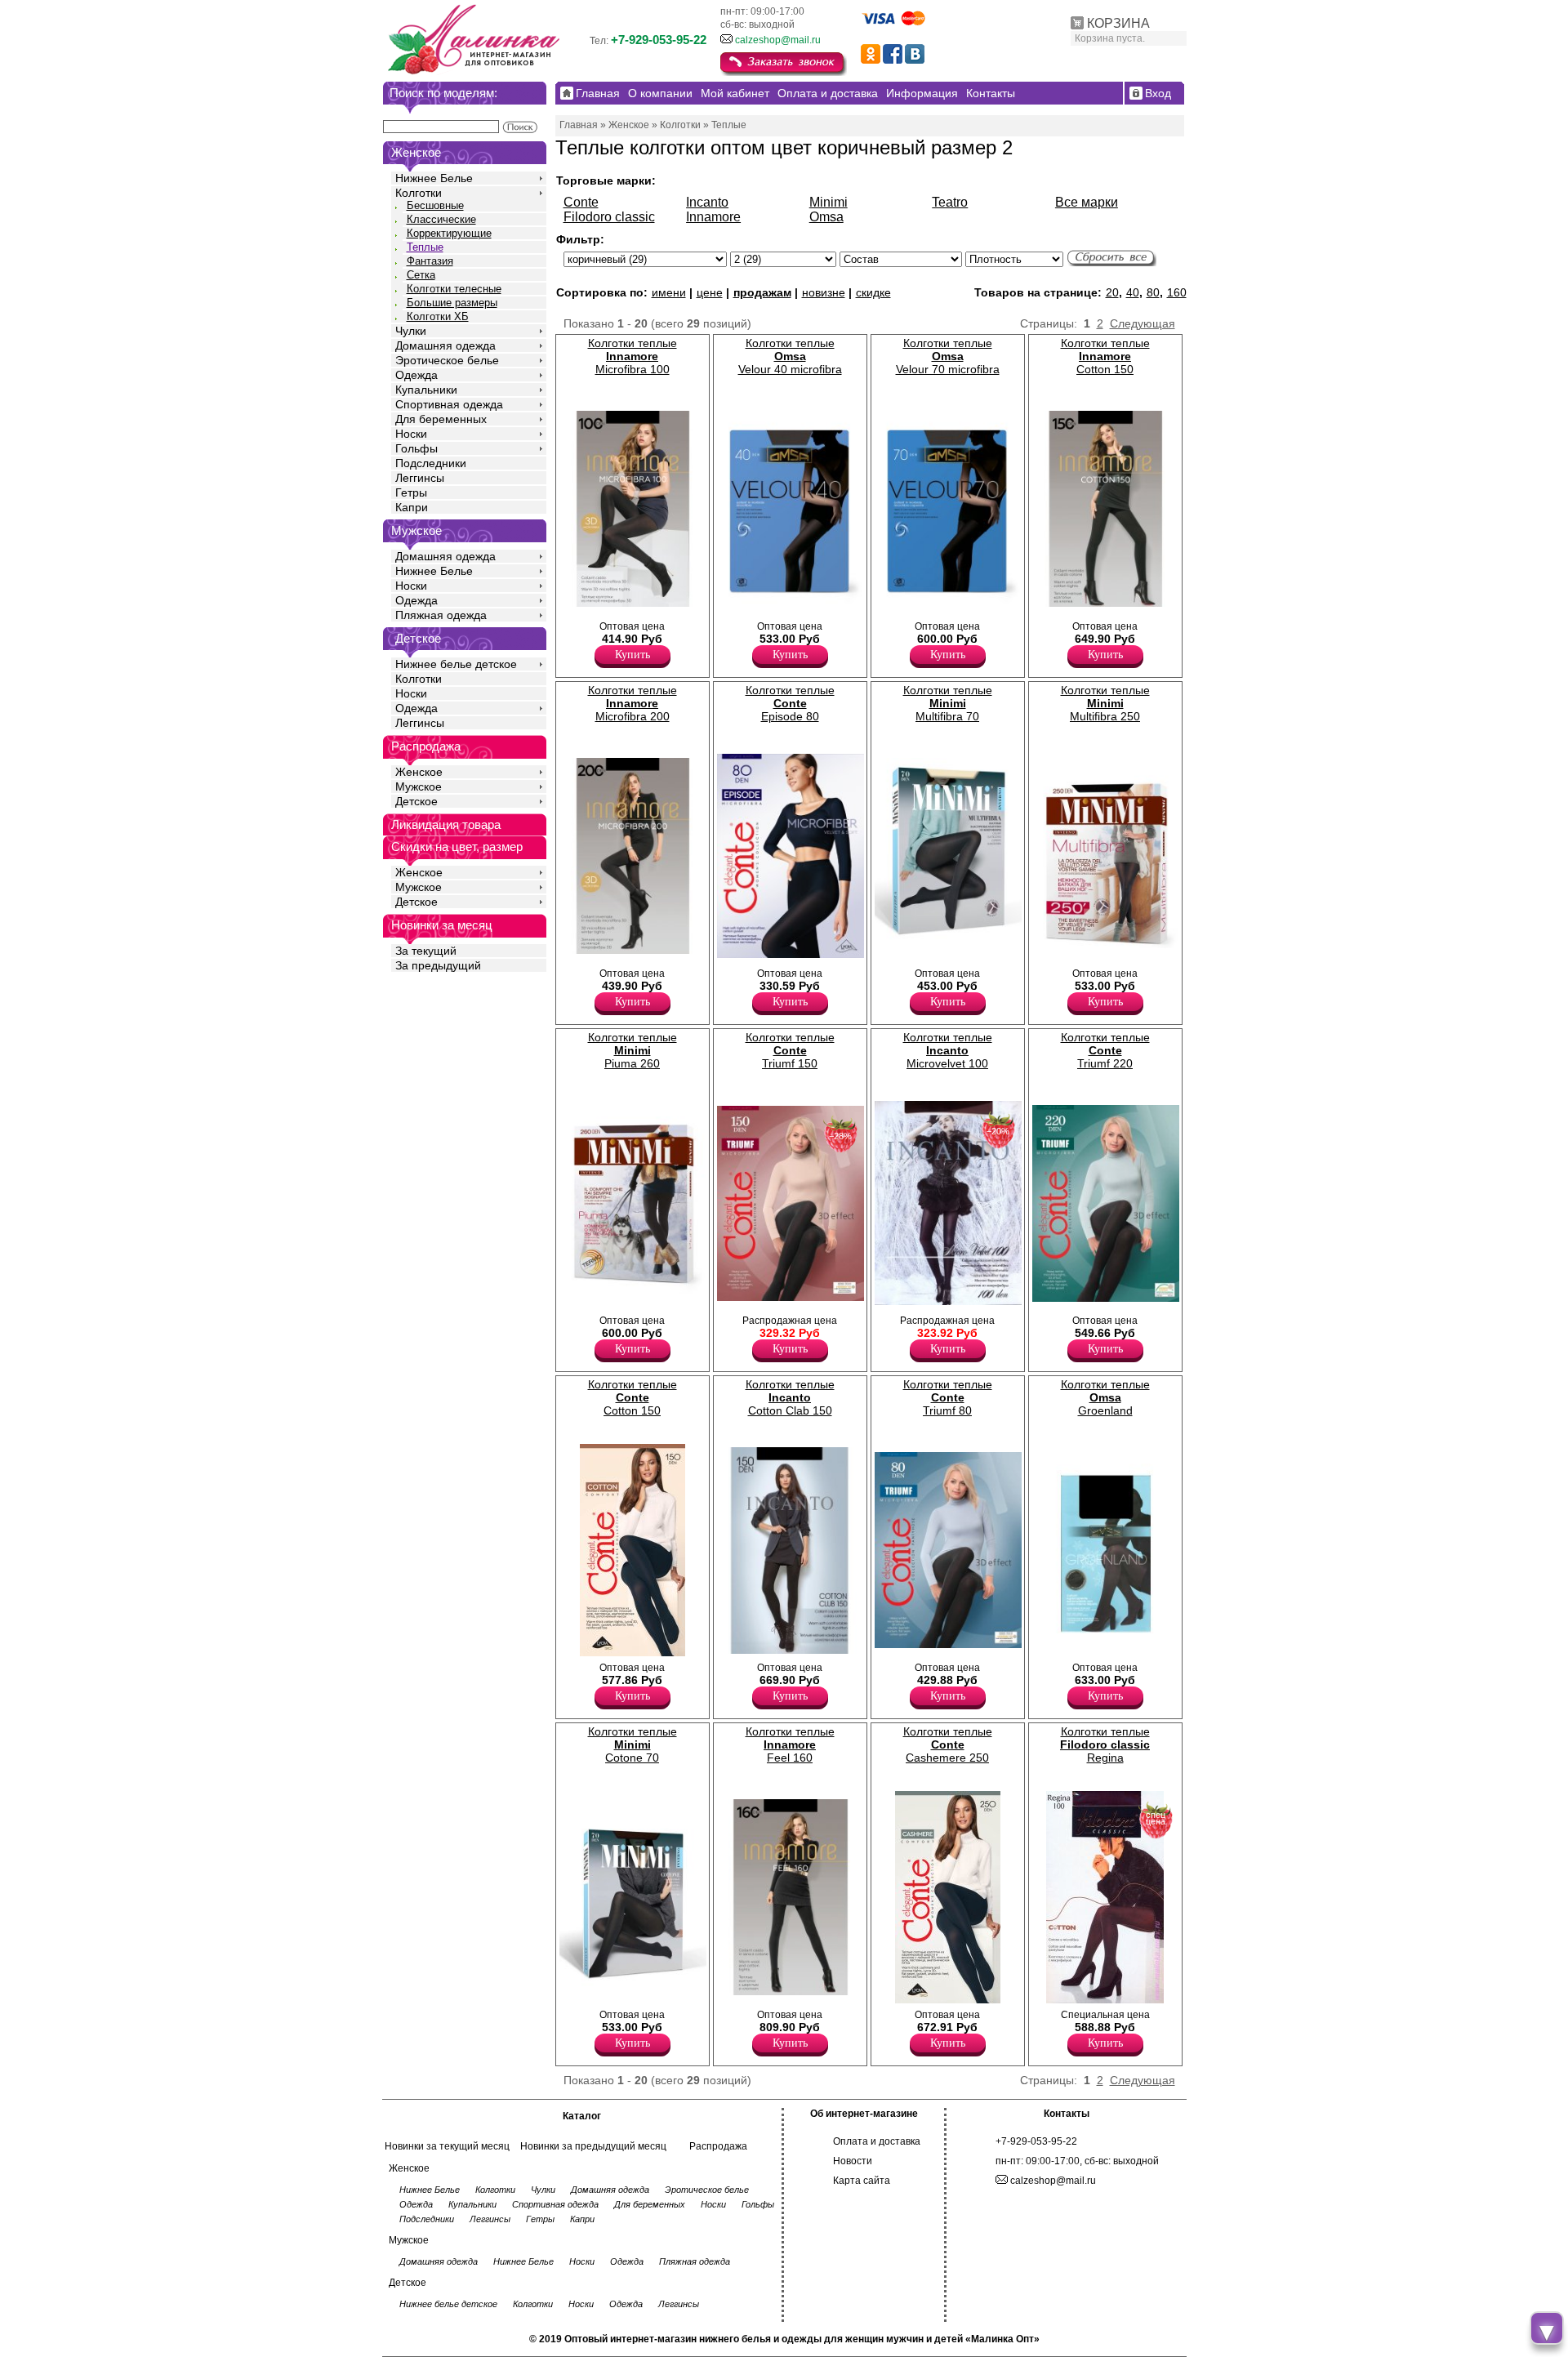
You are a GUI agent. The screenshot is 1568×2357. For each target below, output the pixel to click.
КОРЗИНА (1118, 23)
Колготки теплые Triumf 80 (948, 1397)
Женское (419, 772)
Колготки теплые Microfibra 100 (633, 356)
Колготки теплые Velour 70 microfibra (948, 356)
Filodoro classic (609, 217)
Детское (418, 638)
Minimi (829, 202)
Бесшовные (435, 205)
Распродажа (718, 2146)
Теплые (425, 247)
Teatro (950, 202)
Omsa (826, 217)
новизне (824, 292)
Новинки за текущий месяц (447, 2146)
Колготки (419, 193)
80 (1153, 292)
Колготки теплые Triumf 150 (790, 1050)
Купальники (426, 390)
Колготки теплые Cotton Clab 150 (790, 1397)
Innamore (713, 217)
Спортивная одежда (449, 404)
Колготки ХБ (438, 316)
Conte (581, 202)
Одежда (416, 375)
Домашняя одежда (445, 345)
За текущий (426, 951)
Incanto (707, 202)
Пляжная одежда (441, 615)
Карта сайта (862, 2181)
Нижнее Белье (434, 178)
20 (1112, 292)
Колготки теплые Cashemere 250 (948, 1744)
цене (710, 292)
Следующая (1143, 323)
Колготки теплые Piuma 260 (633, 1050)
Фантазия (430, 261)
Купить (633, 655)
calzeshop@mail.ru (778, 40)
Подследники (431, 463)
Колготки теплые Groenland (1105, 1397)
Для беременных (441, 419)
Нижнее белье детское (456, 664)
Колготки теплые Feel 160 (790, 1744)
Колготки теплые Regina (1105, 1744)
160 (1177, 292)
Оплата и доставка (877, 2141)
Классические (441, 219)
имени (669, 292)
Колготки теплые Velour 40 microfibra (790, 356)
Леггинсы (420, 478)
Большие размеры (452, 303)
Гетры (411, 492)
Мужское (419, 786)
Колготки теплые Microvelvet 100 (948, 1050)
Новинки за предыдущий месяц (593, 2146)
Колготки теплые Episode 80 (790, 703)
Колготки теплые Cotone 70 (633, 1744)
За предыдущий (438, 965)
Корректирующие (449, 233)
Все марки (1087, 202)
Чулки (411, 331)
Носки (411, 434)
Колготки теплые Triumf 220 (1105, 1050)
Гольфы (416, 448)
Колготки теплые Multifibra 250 (1105, 703)
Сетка (421, 275)
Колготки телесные (454, 289)
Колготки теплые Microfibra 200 (633, 703)
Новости (853, 2161)
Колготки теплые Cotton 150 (1105, 356)
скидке (873, 292)
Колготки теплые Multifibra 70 (948, 703)
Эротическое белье (447, 360)
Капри (412, 507)
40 (1133, 292)
